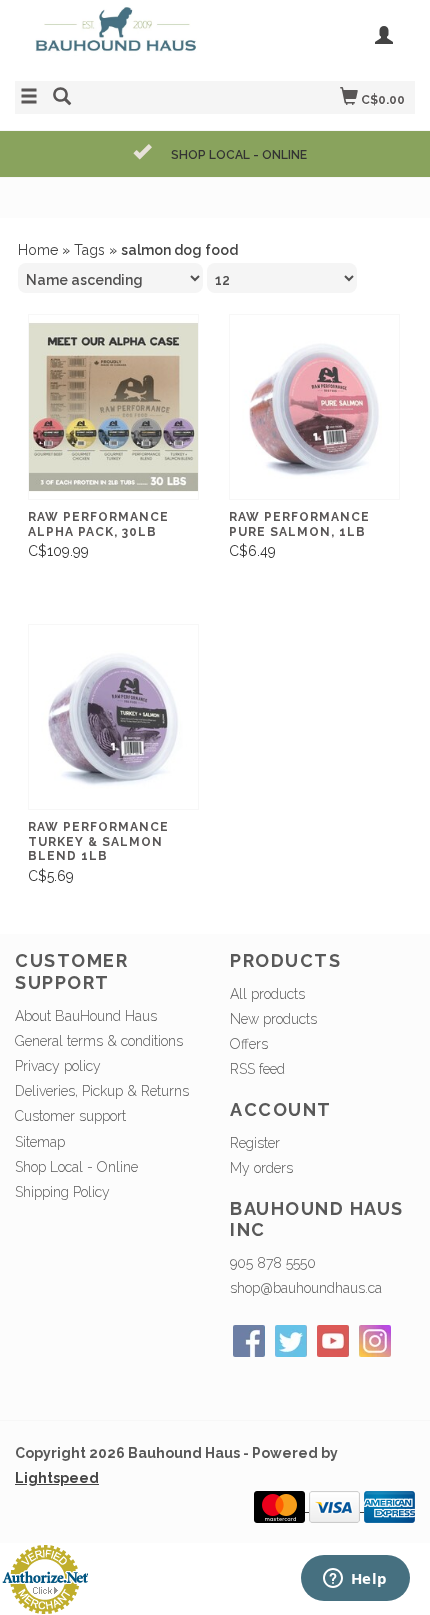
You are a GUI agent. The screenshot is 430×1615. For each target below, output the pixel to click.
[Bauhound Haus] (115, 38)
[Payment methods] (281, 1506)
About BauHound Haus (86, 1016)
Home (38, 250)
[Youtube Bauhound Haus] (333, 1341)
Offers (249, 1044)
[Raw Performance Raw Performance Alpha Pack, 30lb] (113, 407)
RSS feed (257, 1069)
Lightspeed (57, 1478)
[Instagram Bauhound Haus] (375, 1341)
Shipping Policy (62, 1192)
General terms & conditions (99, 1041)
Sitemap (40, 1142)
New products (273, 1019)
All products (267, 994)
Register (255, 1143)
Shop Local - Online (76, 1167)
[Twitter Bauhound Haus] (291, 1341)
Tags (89, 250)
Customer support (70, 1116)
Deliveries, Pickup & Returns (102, 1091)
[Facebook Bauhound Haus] (249, 1341)
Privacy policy (58, 1066)
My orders (261, 1168)
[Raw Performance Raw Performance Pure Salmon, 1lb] (314, 407)
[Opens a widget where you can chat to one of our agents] (355, 1580)
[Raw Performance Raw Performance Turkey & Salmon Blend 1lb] (113, 717)
